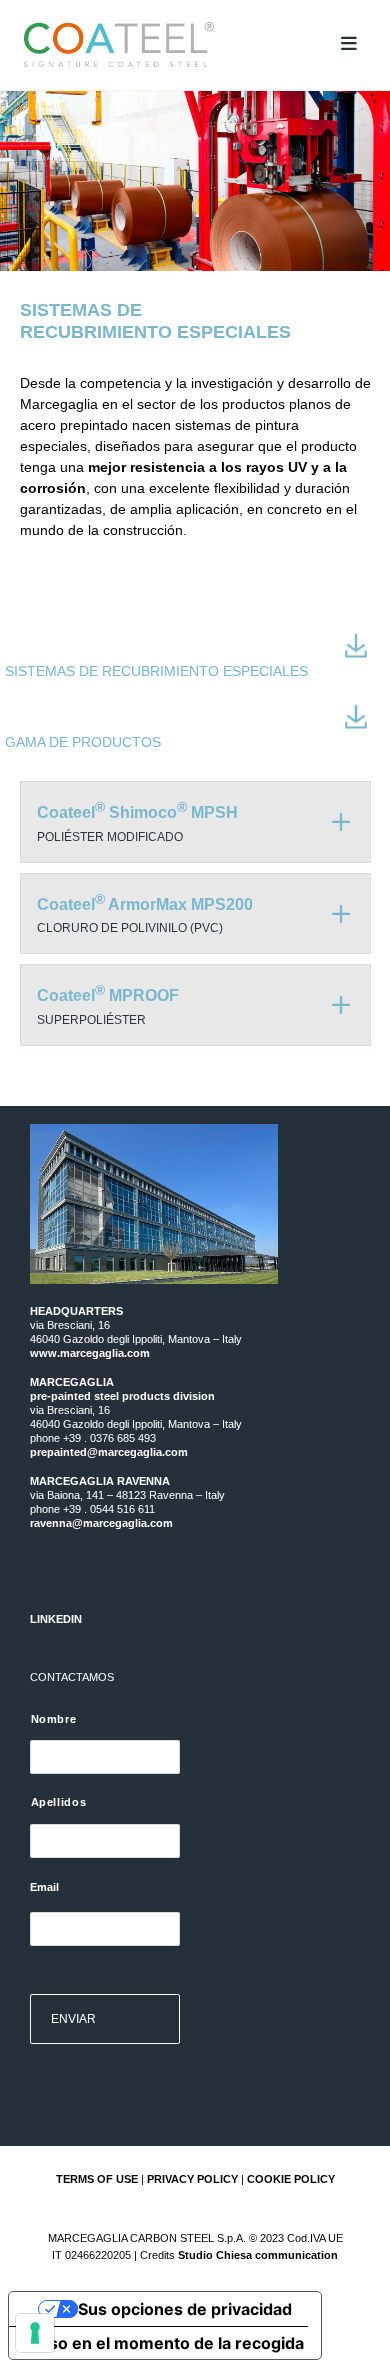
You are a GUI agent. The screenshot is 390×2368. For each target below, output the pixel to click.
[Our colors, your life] (173, 45)
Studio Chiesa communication (258, 2255)
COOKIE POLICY (291, 2179)
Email (44, 1887)
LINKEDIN (56, 1619)
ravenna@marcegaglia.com (101, 1523)
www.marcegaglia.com (90, 1353)
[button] (349, 44)
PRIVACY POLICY (192, 2179)
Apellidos (59, 1802)
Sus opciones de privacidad (185, 2309)
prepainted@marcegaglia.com (109, 1452)
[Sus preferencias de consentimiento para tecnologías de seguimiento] (35, 2333)
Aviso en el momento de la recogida (164, 2343)
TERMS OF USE (97, 2179)
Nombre (54, 1719)
